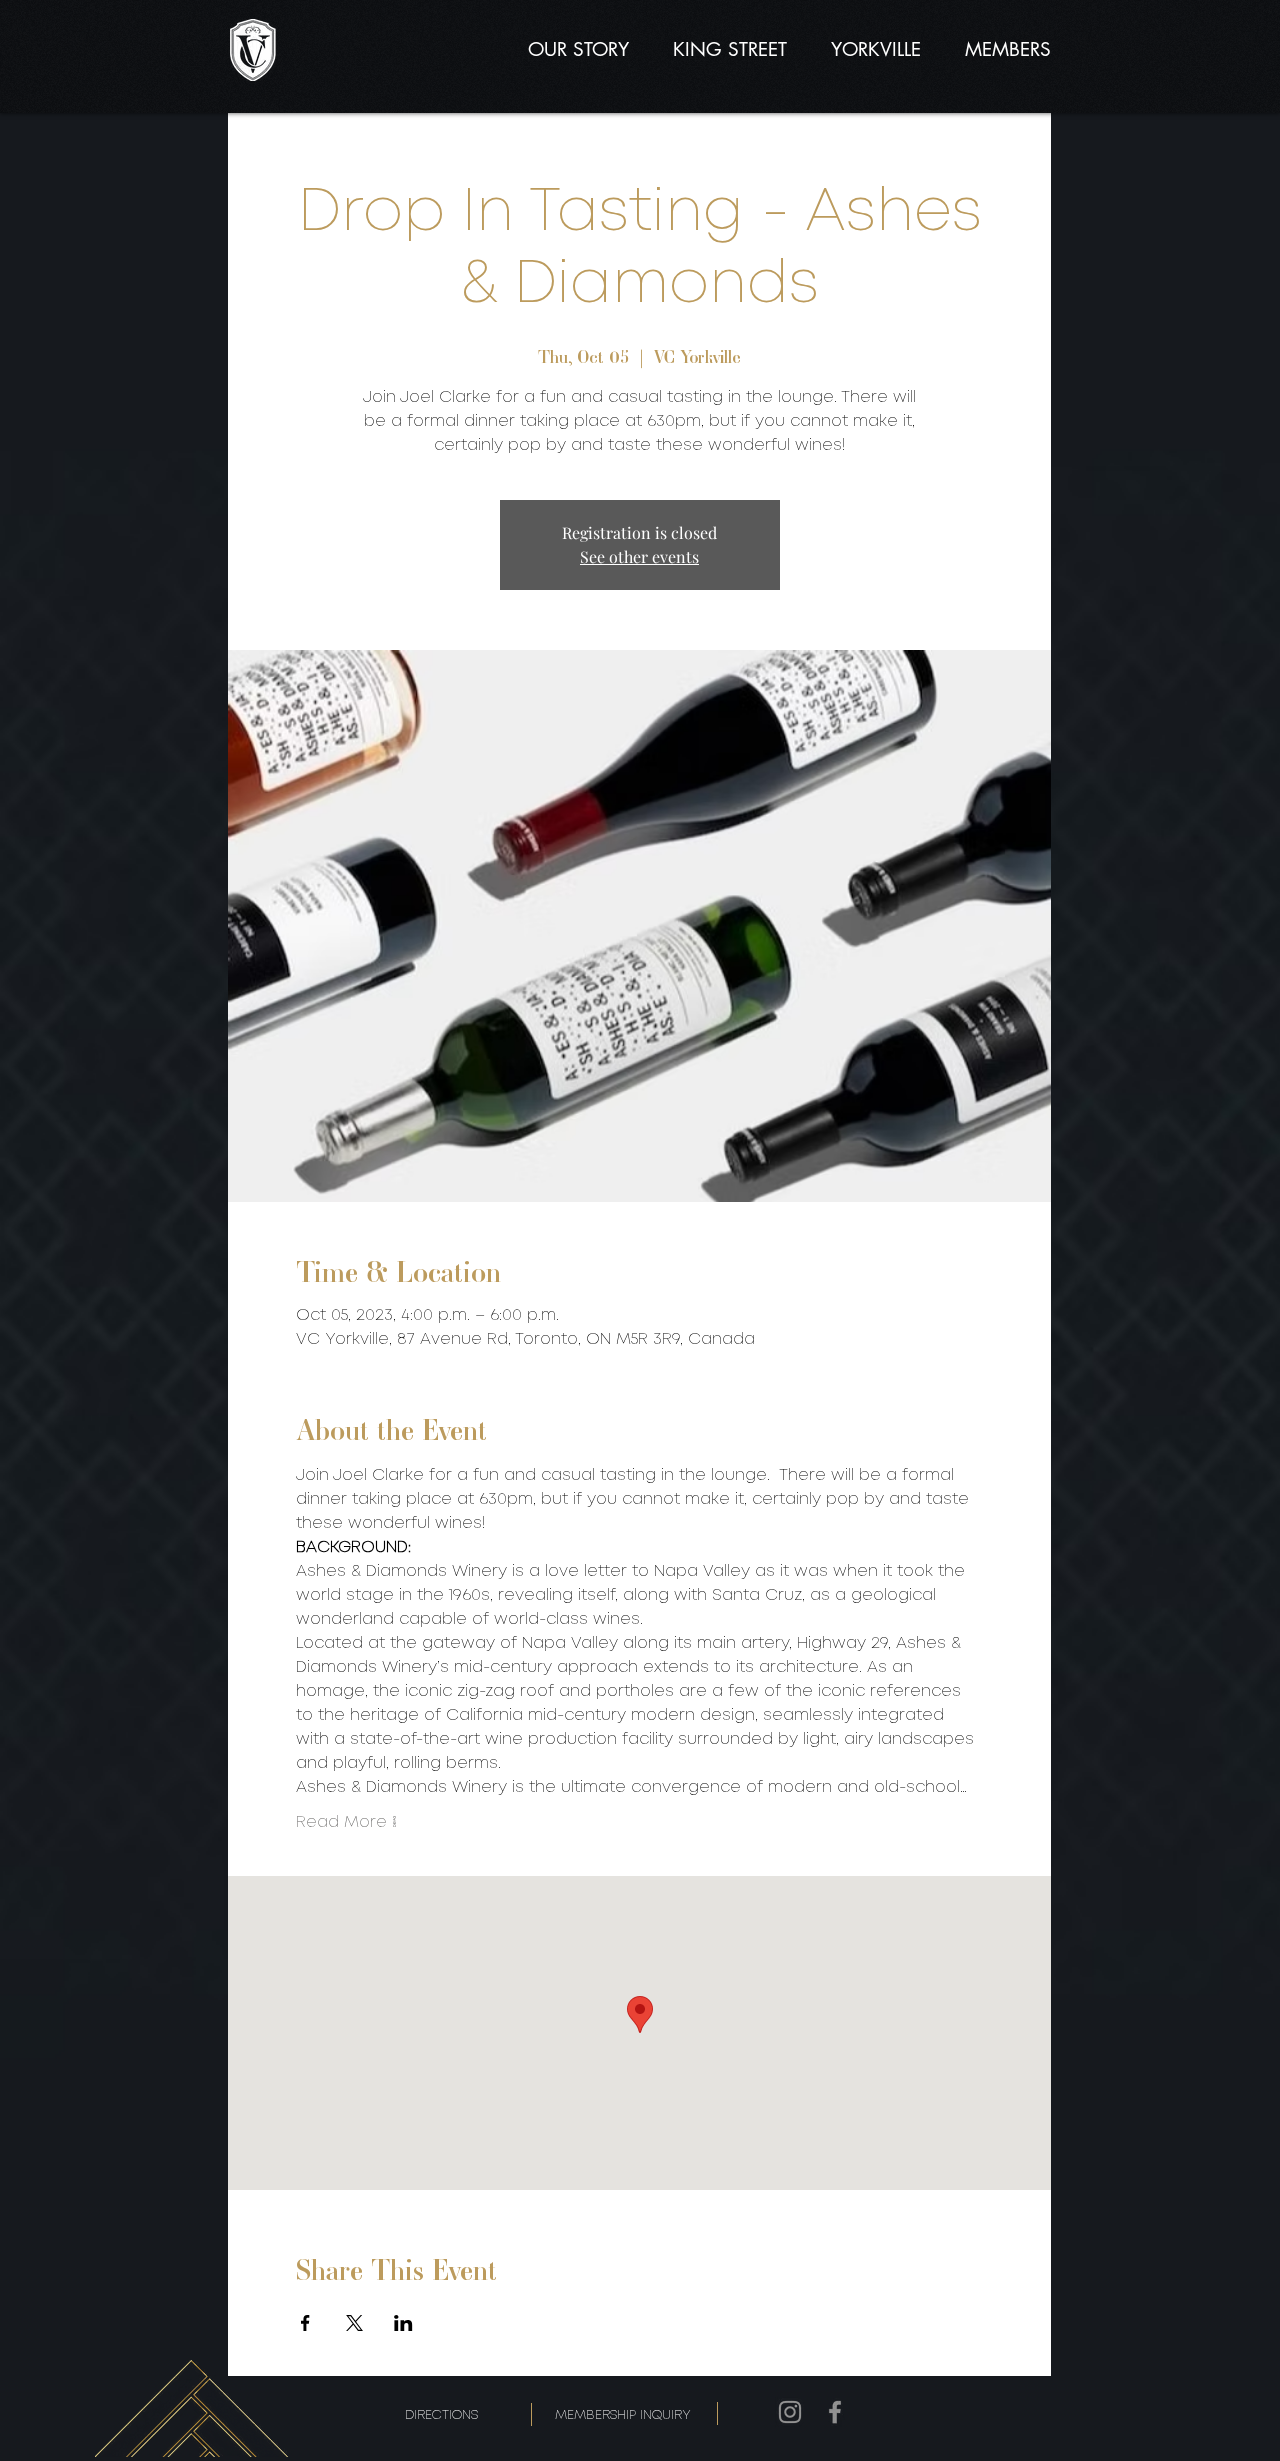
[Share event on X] (354, 2323)
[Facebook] (835, 2412)
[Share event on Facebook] (305, 2323)
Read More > (346, 1822)
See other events (639, 556)
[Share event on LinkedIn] (403, 2323)
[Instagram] (790, 2412)
